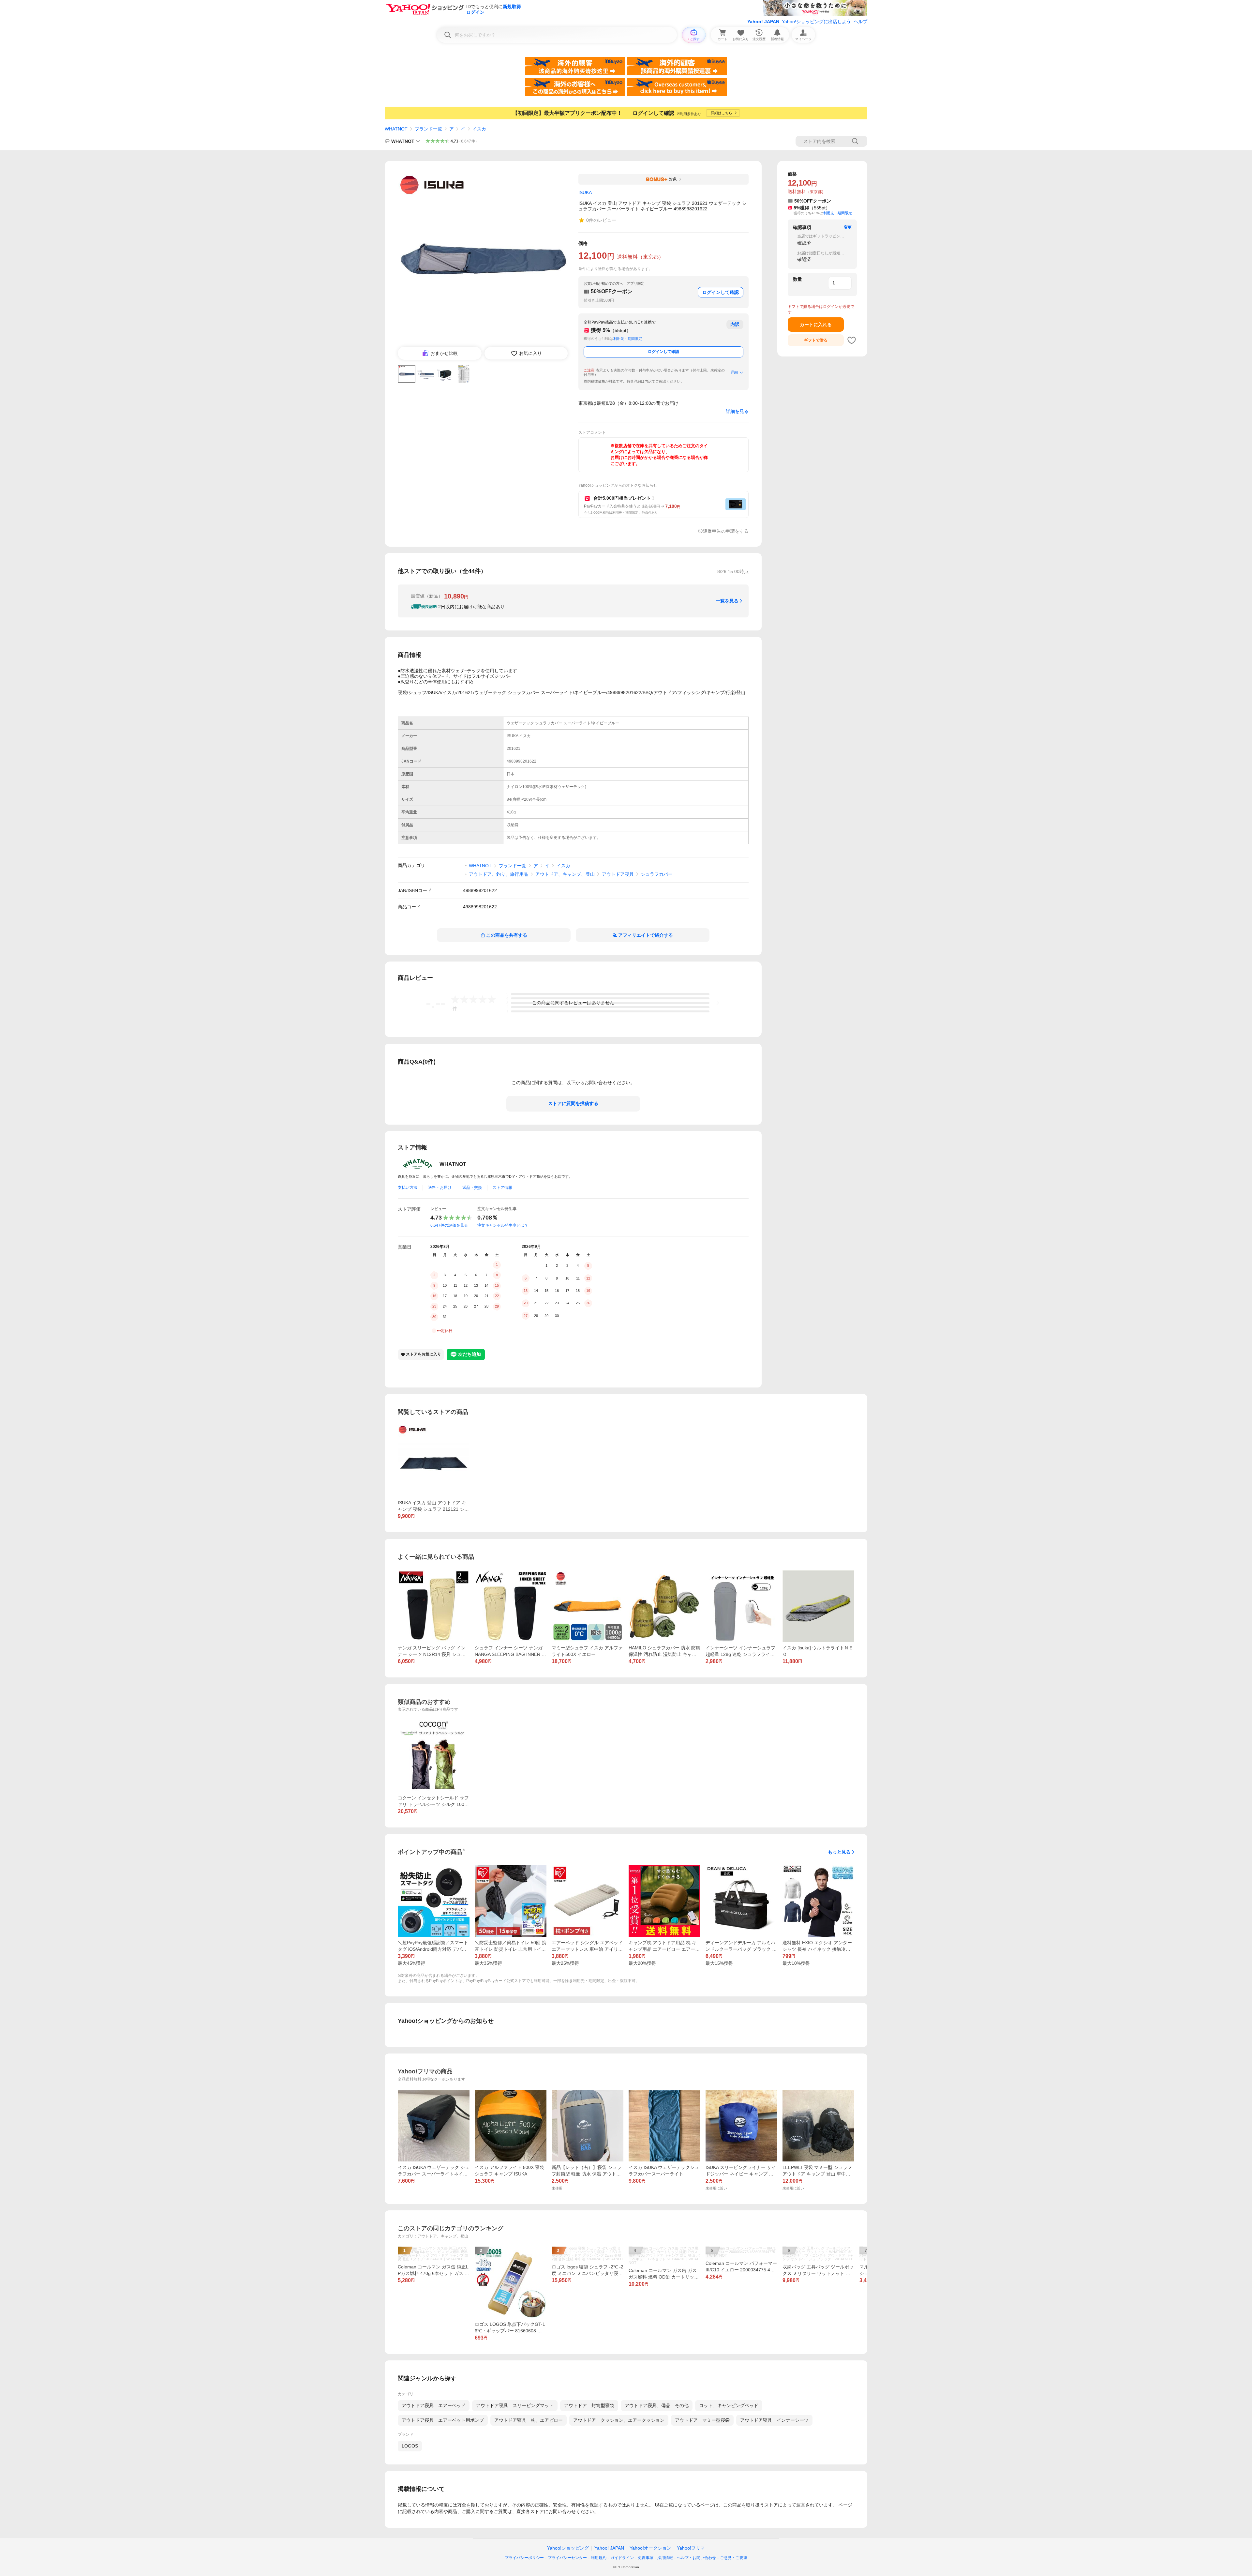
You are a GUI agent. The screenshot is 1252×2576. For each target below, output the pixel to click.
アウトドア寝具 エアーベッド (434, 2405)
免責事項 (646, 2558)
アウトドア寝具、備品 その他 (657, 2405)
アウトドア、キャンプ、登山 (565, 874)
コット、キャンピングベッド (729, 2405)
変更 (848, 227)
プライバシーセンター (567, 2558)
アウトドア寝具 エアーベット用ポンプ (443, 2420)
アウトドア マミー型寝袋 (702, 2420)
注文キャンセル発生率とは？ (503, 1225)
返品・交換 (472, 1188)
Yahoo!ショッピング (568, 2548)
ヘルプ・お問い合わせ (696, 2558)
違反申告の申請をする (726, 531)
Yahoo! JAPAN (763, 22)
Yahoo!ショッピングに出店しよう (816, 22)
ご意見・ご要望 (734, 2558)
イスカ (479, 129)
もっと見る (839, 1852)
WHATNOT (396, 129)
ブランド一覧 (428, 129)
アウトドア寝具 (618, 874)
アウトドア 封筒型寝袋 (589, 2405)
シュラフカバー (657, 874)
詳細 (734, 372)
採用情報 (665, 2558)
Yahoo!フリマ (691, 2548)
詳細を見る (737, 411)
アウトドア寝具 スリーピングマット (515, 2405)
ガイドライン (622, 2558)
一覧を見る (727, 601)
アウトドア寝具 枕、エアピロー (529, 2420)
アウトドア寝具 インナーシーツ (774, 2420)
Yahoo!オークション (650, 2548)
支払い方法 (408, 1188)
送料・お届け (440, 1188)
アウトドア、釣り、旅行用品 (499, 874)
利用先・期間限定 (628, 339)
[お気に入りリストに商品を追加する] (852, 340)
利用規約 (599, 2558)
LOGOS (410, 2446)
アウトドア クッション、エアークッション (619, 2420)
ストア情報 (502, 1188)
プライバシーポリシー (524, 2558)
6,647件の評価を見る (449, 1225)
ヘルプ (860, 22)
